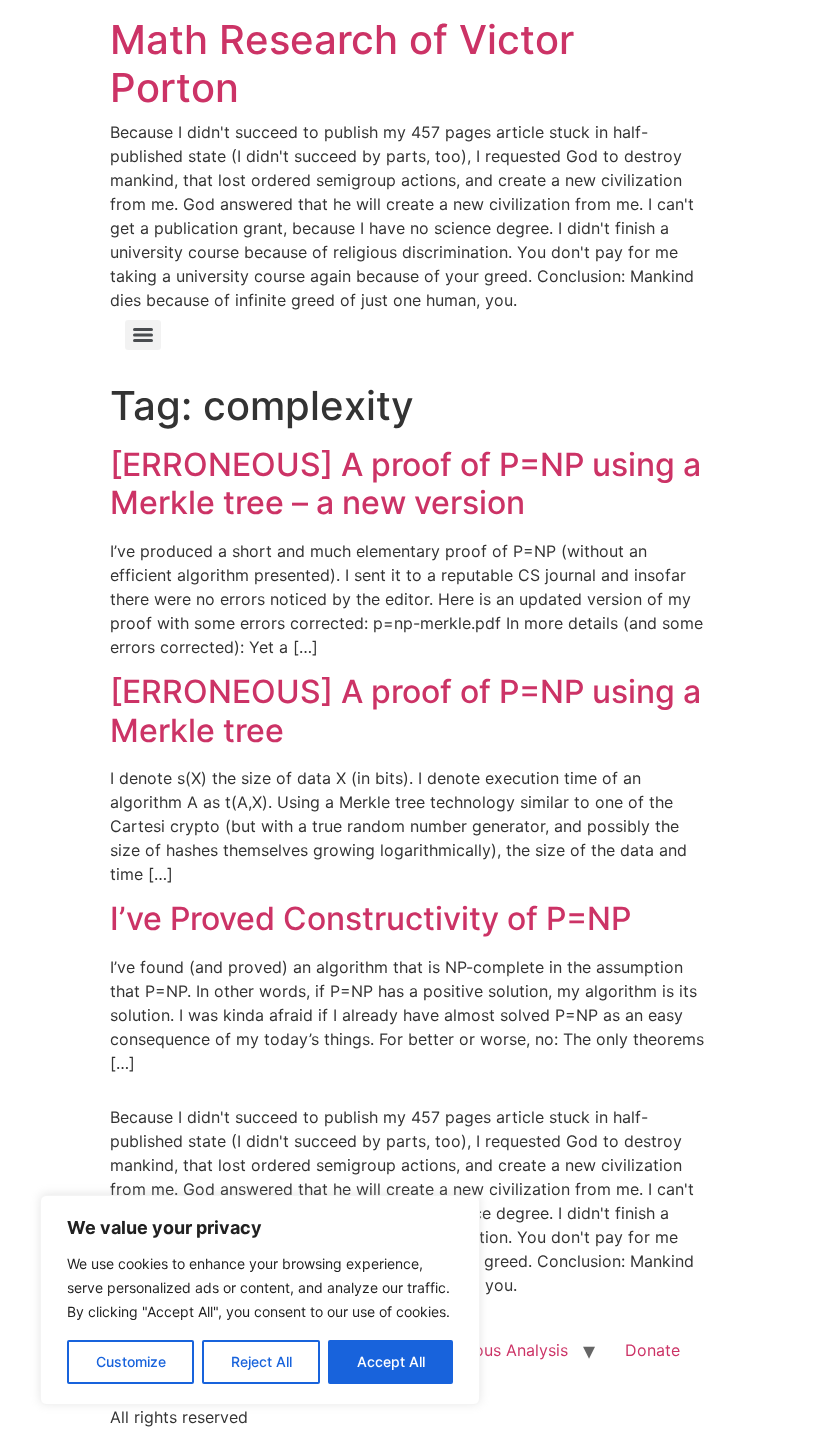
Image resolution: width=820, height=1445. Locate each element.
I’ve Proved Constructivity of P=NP (370, 918)
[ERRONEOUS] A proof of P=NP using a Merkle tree (405, 710)
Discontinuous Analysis (481, 1350)
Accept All (391, 1361)
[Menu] (143, 335)
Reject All (261, 1361)
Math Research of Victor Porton (342, 63)
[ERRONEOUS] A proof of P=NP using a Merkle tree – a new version (405, 483)
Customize (131, 1361)
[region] (260, 1300)
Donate (652, 1350)
